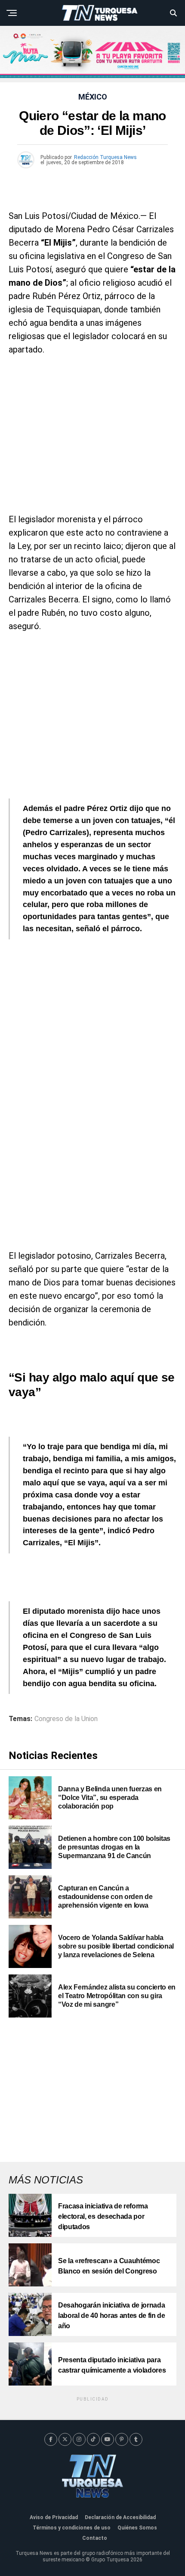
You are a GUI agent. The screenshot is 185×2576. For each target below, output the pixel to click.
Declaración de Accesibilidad (120, 2517)
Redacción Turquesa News (105, 157)
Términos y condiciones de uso (72, 2528)
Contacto (95, 2538)
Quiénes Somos (137, 2528)
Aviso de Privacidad (54, 2517)
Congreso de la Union (66, 1719)
